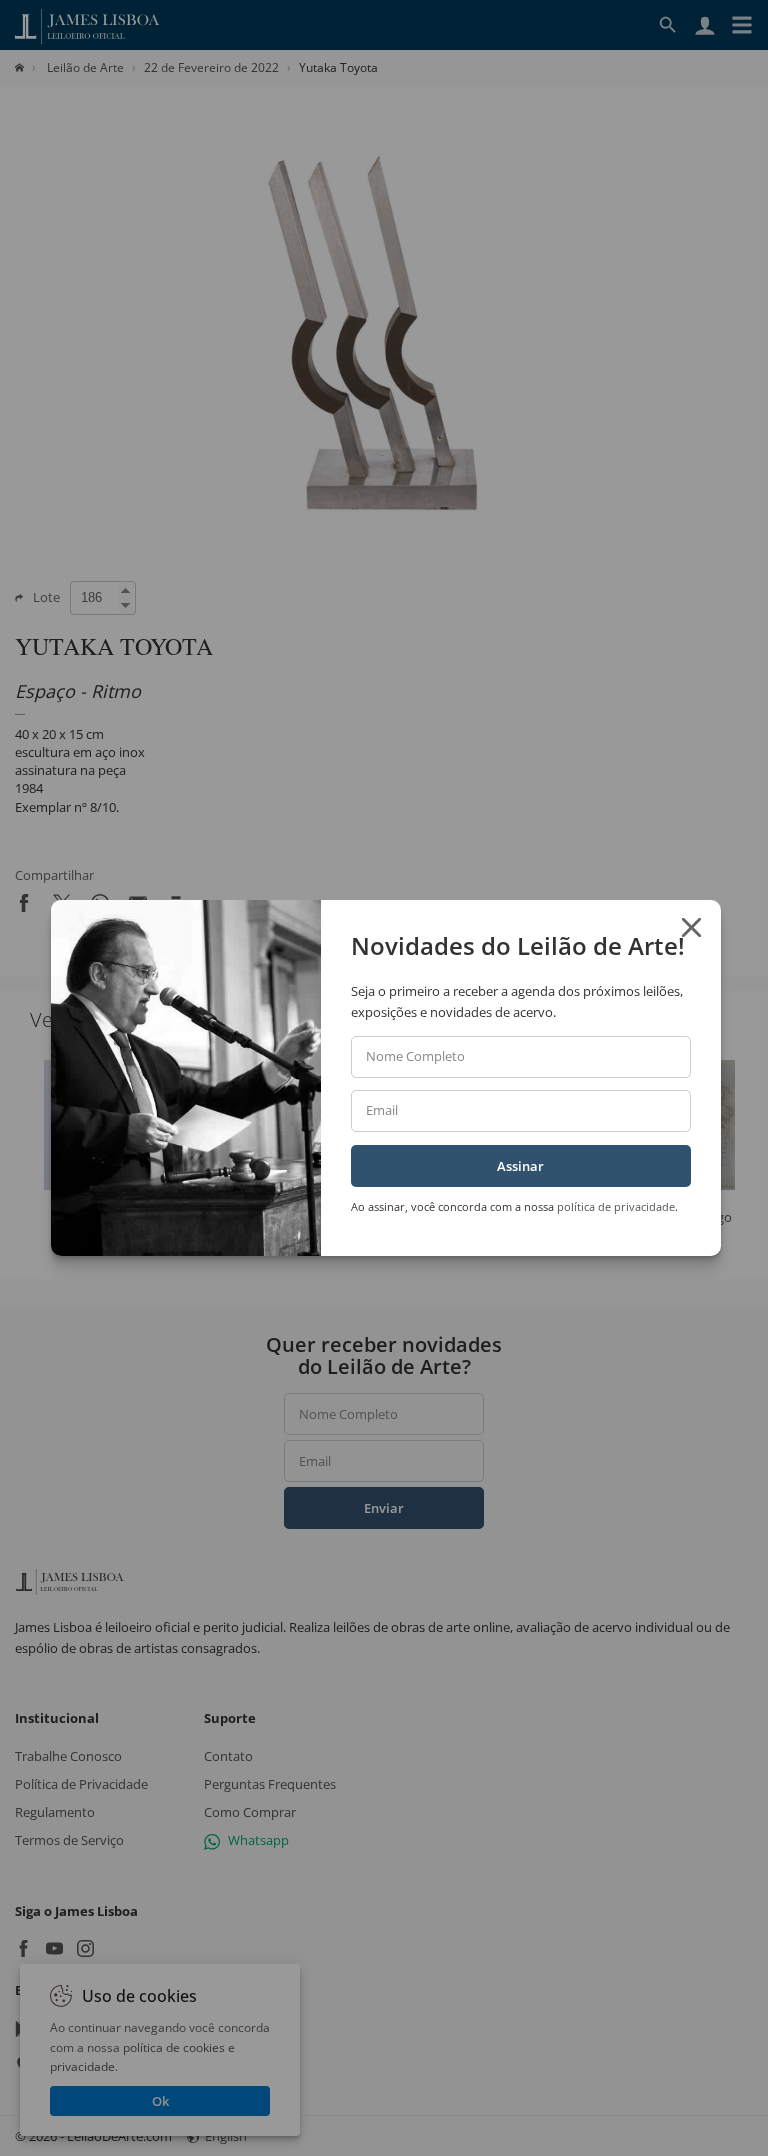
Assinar (520, 1166)
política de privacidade (616, 1206)
